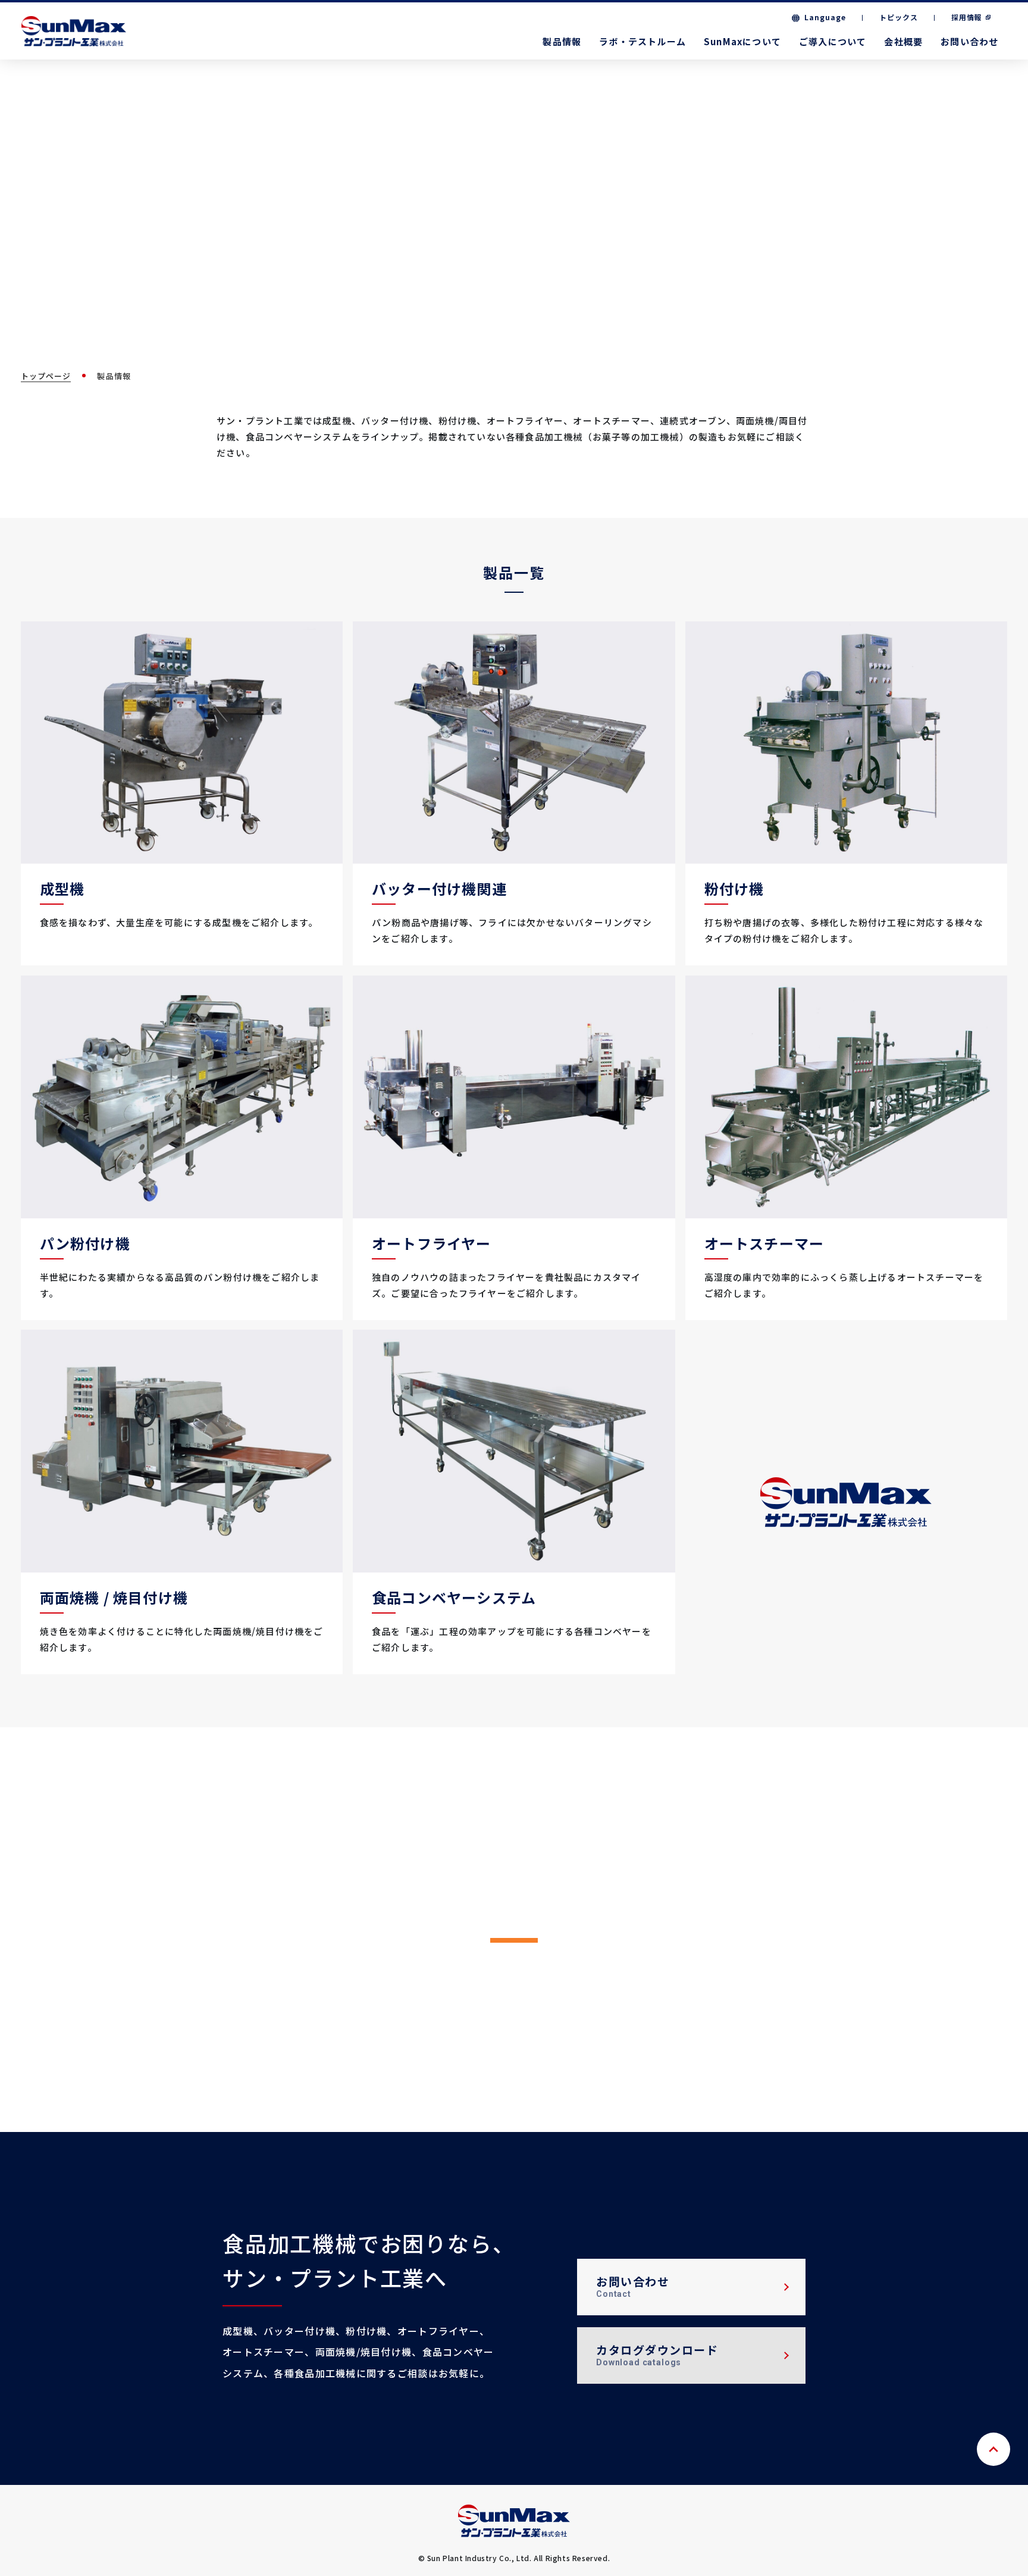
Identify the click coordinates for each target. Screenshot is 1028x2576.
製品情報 (562, 41)
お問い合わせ (969, 41)
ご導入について (833, 41)
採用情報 (967, 17)
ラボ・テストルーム (642, 41)
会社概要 (903, 41)
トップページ (46, 376)
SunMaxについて (742, 41)
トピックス (899, 17)
